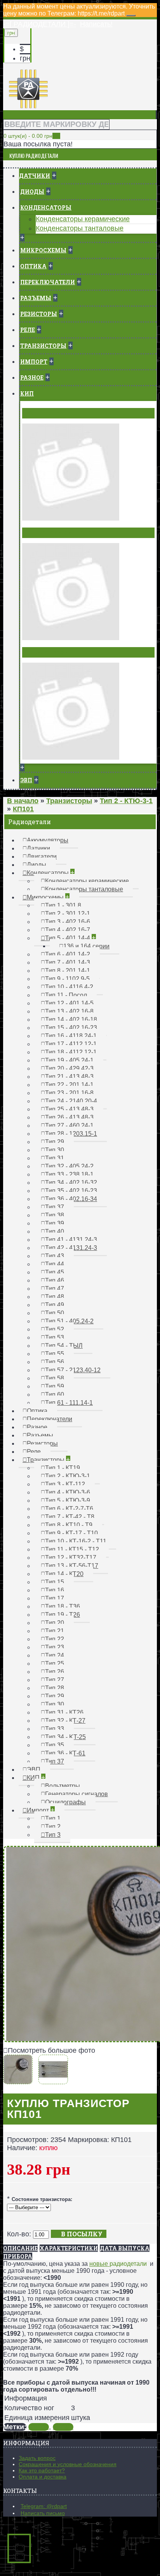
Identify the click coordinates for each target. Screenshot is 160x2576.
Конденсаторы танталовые (80, 228)
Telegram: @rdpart (44, 2506)
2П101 (63, 2427)
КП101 (39, 2427)
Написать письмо (43, 2513)
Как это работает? (42, 2470)
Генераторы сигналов (60, 533)
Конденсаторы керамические (83, 219)
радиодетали (128, 2264)
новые (99, 2264)
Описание (20, 2248)
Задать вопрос (37, 2458)
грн (25, 58)
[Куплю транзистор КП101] (20, 2080)
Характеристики (69, 2248)
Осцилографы (47, 652)
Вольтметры (45, 413)
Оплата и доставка (43, 2477)
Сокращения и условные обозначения (68, 2464)
